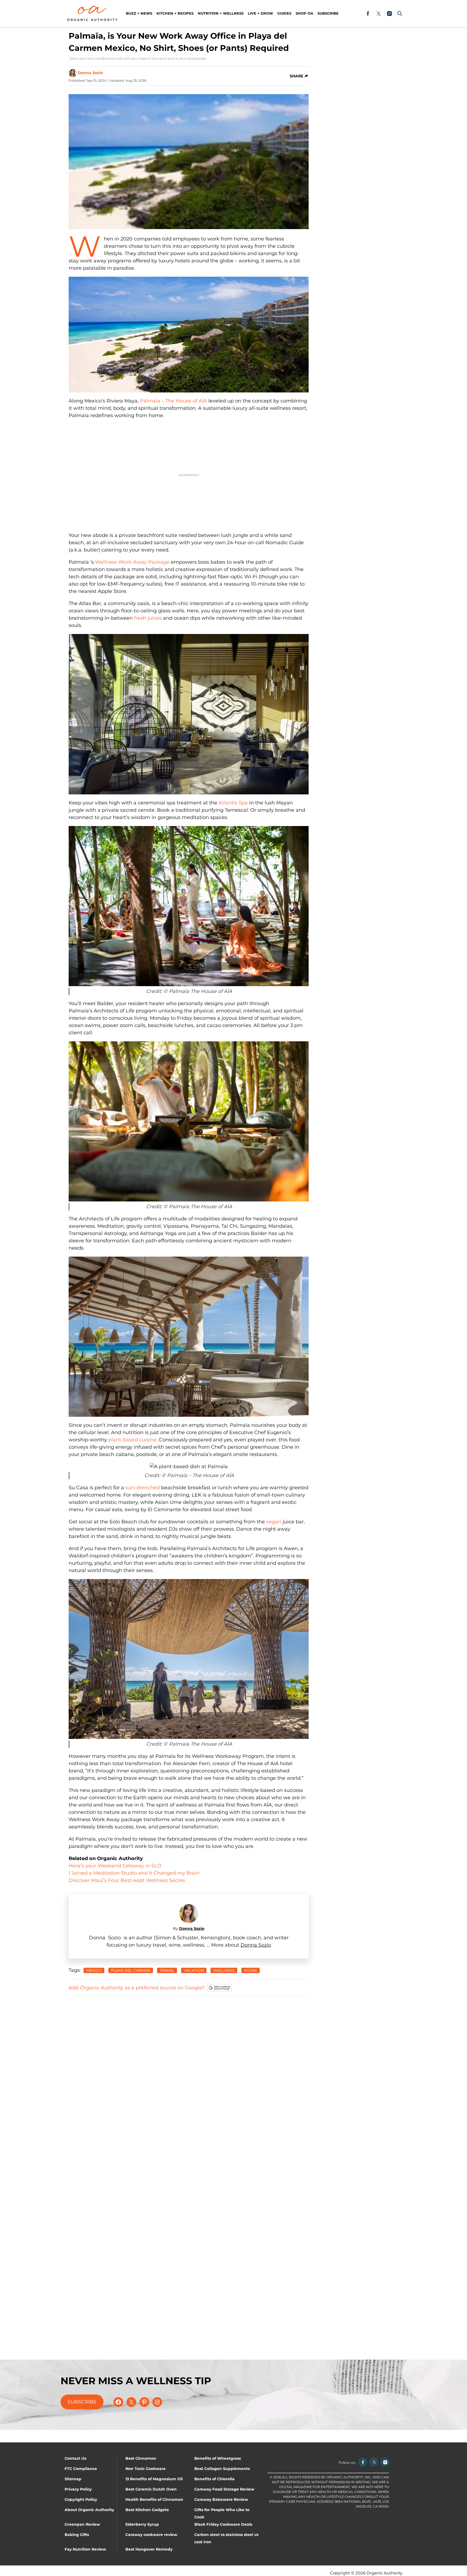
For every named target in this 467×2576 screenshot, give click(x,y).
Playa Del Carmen (131, 1970)
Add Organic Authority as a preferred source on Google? (137, 1988)
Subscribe (328, 13)
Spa (243, 803)
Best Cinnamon (141, 2458)
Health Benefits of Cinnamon (154, 2499)
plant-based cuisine (132, 1440)
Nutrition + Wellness (221, 13)
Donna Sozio (90, 73)
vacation (194, 1970)
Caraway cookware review (151, 2535)
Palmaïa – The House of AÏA (174, 401)
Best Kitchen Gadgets (147, 2510)
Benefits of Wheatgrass (218, 2458)
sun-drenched (143, 1488)
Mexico (94, 1970)
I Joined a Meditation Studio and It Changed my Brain (135, 1873)
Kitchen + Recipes (175, 13)
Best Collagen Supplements (222, 2469)
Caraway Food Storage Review (224, 2489)
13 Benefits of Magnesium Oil (154, 2479)
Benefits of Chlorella (214, 2479)
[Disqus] (189, 2069)
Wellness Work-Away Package (132, 562)
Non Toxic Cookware (146, 2469)
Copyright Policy (81, 2499)
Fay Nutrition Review (85, 2549)
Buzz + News (139, 13)
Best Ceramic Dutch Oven (151, 2489)
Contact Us (75, 2458)
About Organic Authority (89, 2510)
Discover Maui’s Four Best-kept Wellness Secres (128, 1880)
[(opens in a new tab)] (368, 14)
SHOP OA (304, 13)
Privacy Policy (78, 2489)
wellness (224, 1970)
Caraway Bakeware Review (221, 2499)
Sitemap (73, 2479)
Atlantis (228, 803)
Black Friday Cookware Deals (223, 2524)
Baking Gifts (77, 2535)
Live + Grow (260, 13)
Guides (284, 13)
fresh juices (148, 618)
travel (167, 1970)
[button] (399, 14)
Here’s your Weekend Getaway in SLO (115, 1866)
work (251, 1970)
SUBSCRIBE (82, 2402)
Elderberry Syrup (142, 2524)
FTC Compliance (81, 2469)
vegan (274, 1522)
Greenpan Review (82, 2524)
